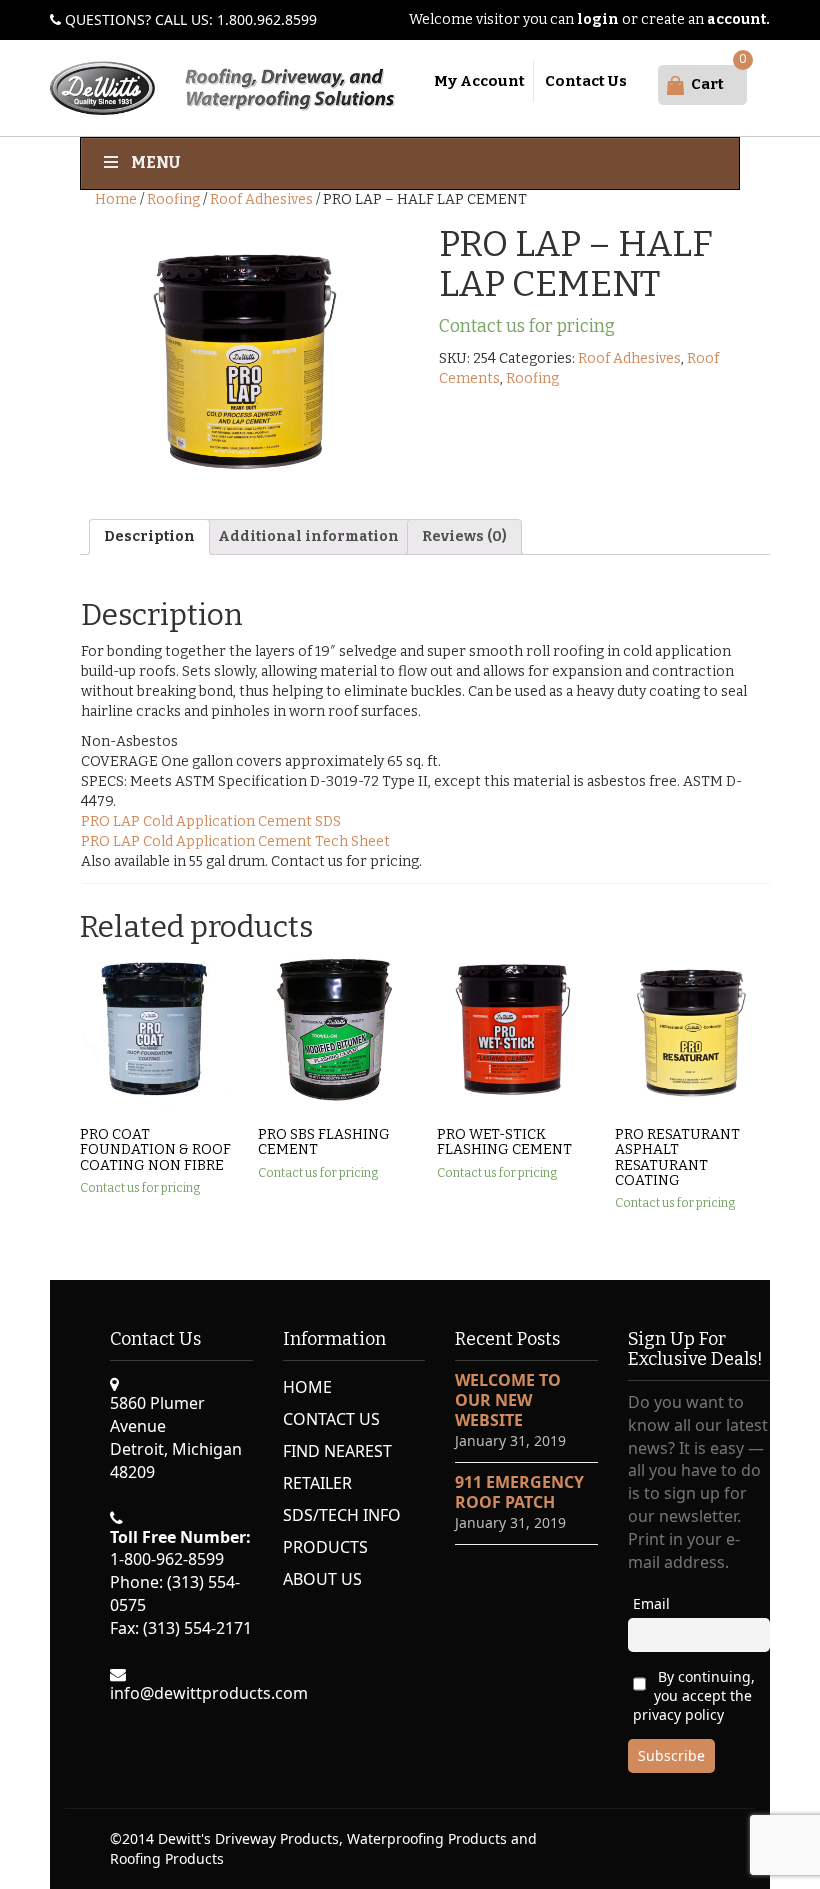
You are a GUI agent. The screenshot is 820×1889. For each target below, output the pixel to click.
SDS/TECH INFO (342, 1515)
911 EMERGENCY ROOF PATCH (519, 1492)
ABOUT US (322, 1579)
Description (149, 536)
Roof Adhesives (261, 199)
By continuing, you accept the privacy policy (694, 1695)
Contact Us (586, 81)
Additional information (308, 536)
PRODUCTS (325, 1547)
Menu (155, 162)
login (598, 19)
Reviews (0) (464, 536)
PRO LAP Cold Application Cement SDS (211, 821)
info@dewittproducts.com (209, 1693)
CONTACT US (331, 1419)
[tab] (149, 537)
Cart (707, 84)
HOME (307, 1387)
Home (116, 199)
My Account (479, 81)
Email (651, 1603)
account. (738, 19)
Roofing (173, 199)
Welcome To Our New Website (508, 1400)
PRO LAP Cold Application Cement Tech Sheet (235, 841)
